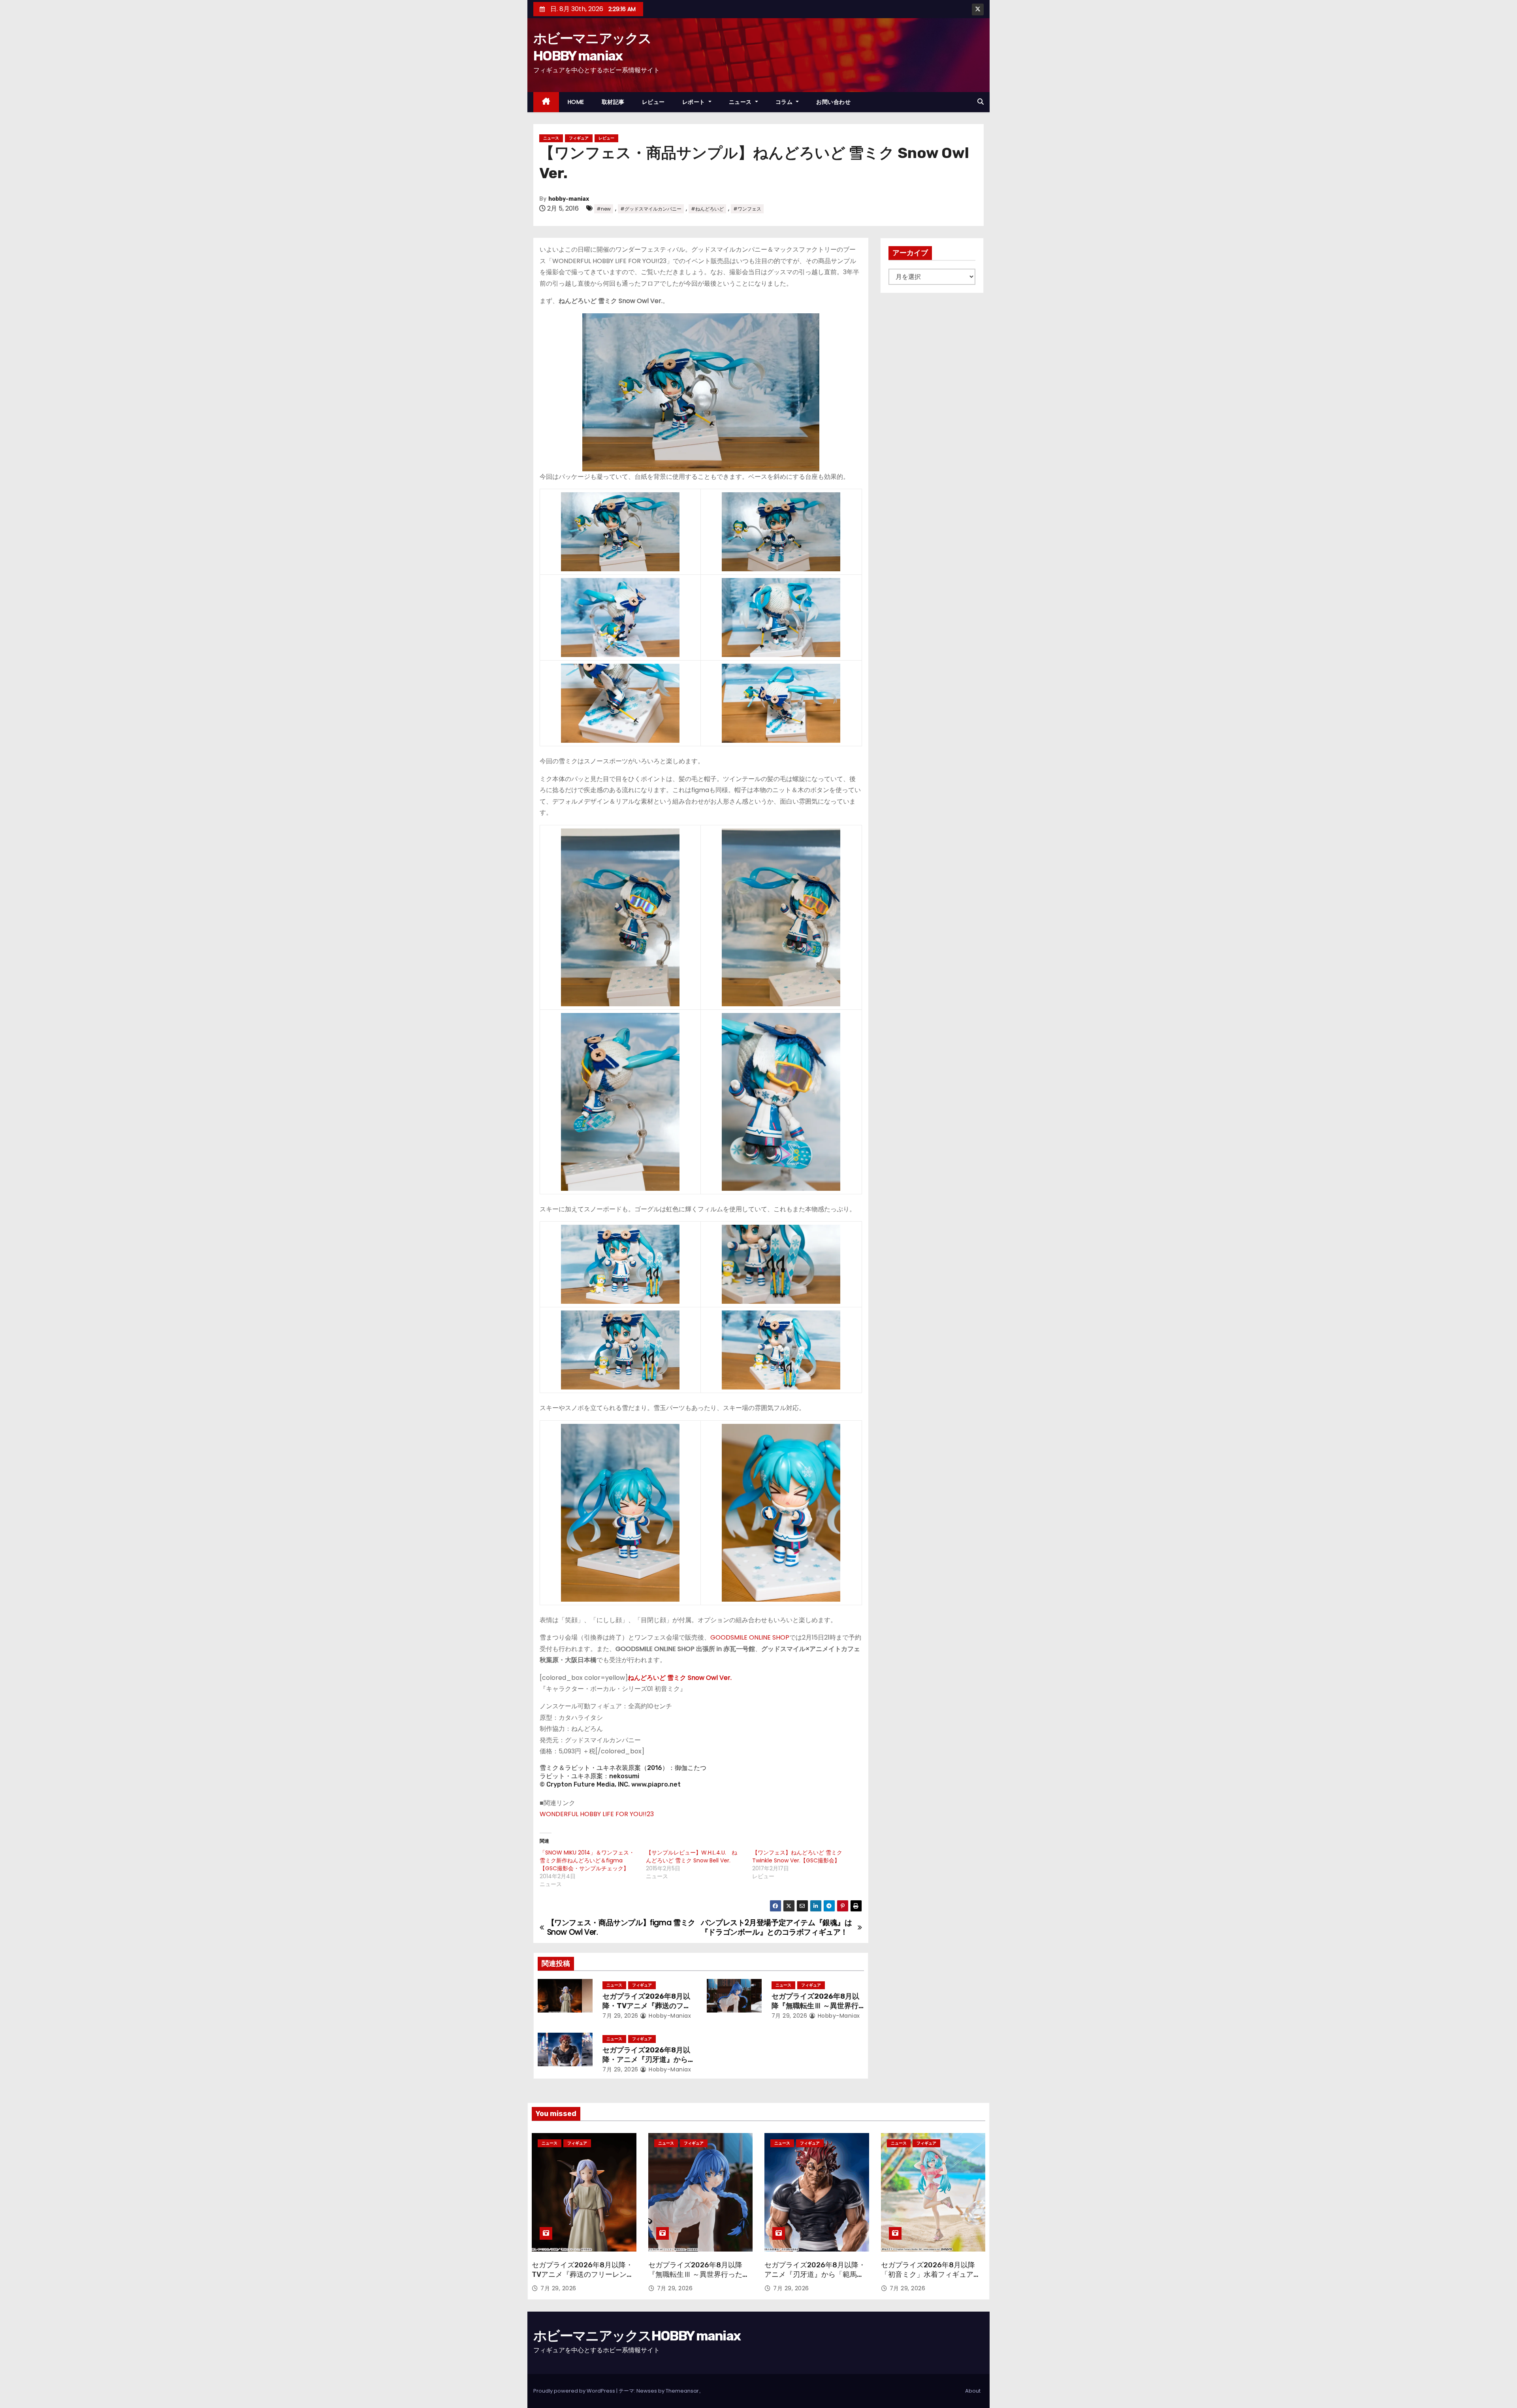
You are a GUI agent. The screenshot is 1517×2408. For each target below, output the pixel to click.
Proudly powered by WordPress (575, 2391)
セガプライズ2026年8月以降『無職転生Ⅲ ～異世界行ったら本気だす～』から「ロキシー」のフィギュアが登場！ (699, 2279)
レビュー (653, 102)
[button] (981, 102)
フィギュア (579, 138)
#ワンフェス (747, 209)
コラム (785, 102)
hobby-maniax (569, 199)
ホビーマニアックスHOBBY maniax (637, 2336)
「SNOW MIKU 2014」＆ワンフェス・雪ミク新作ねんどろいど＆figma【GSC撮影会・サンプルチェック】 (587, 1860)
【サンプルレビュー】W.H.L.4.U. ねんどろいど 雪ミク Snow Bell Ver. (692, 1856)
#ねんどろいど (707, 209)
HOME (576, 102)
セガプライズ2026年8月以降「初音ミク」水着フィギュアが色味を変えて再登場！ (931, 2274)
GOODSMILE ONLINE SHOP (750, 1637)
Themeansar (682, 2391)
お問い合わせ (833, 102)
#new (604, 209)
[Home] (546, 102)
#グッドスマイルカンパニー (651, 209)
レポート (695, 102)
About (973, 2391)
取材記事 (613, 102)
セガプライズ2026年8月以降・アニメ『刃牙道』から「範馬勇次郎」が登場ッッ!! (647, 2060)
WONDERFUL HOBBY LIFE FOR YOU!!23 (597, 1814)
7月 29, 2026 (620, 2016)
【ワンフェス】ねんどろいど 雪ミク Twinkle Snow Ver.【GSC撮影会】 (797, 1856)
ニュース (741, 102)
